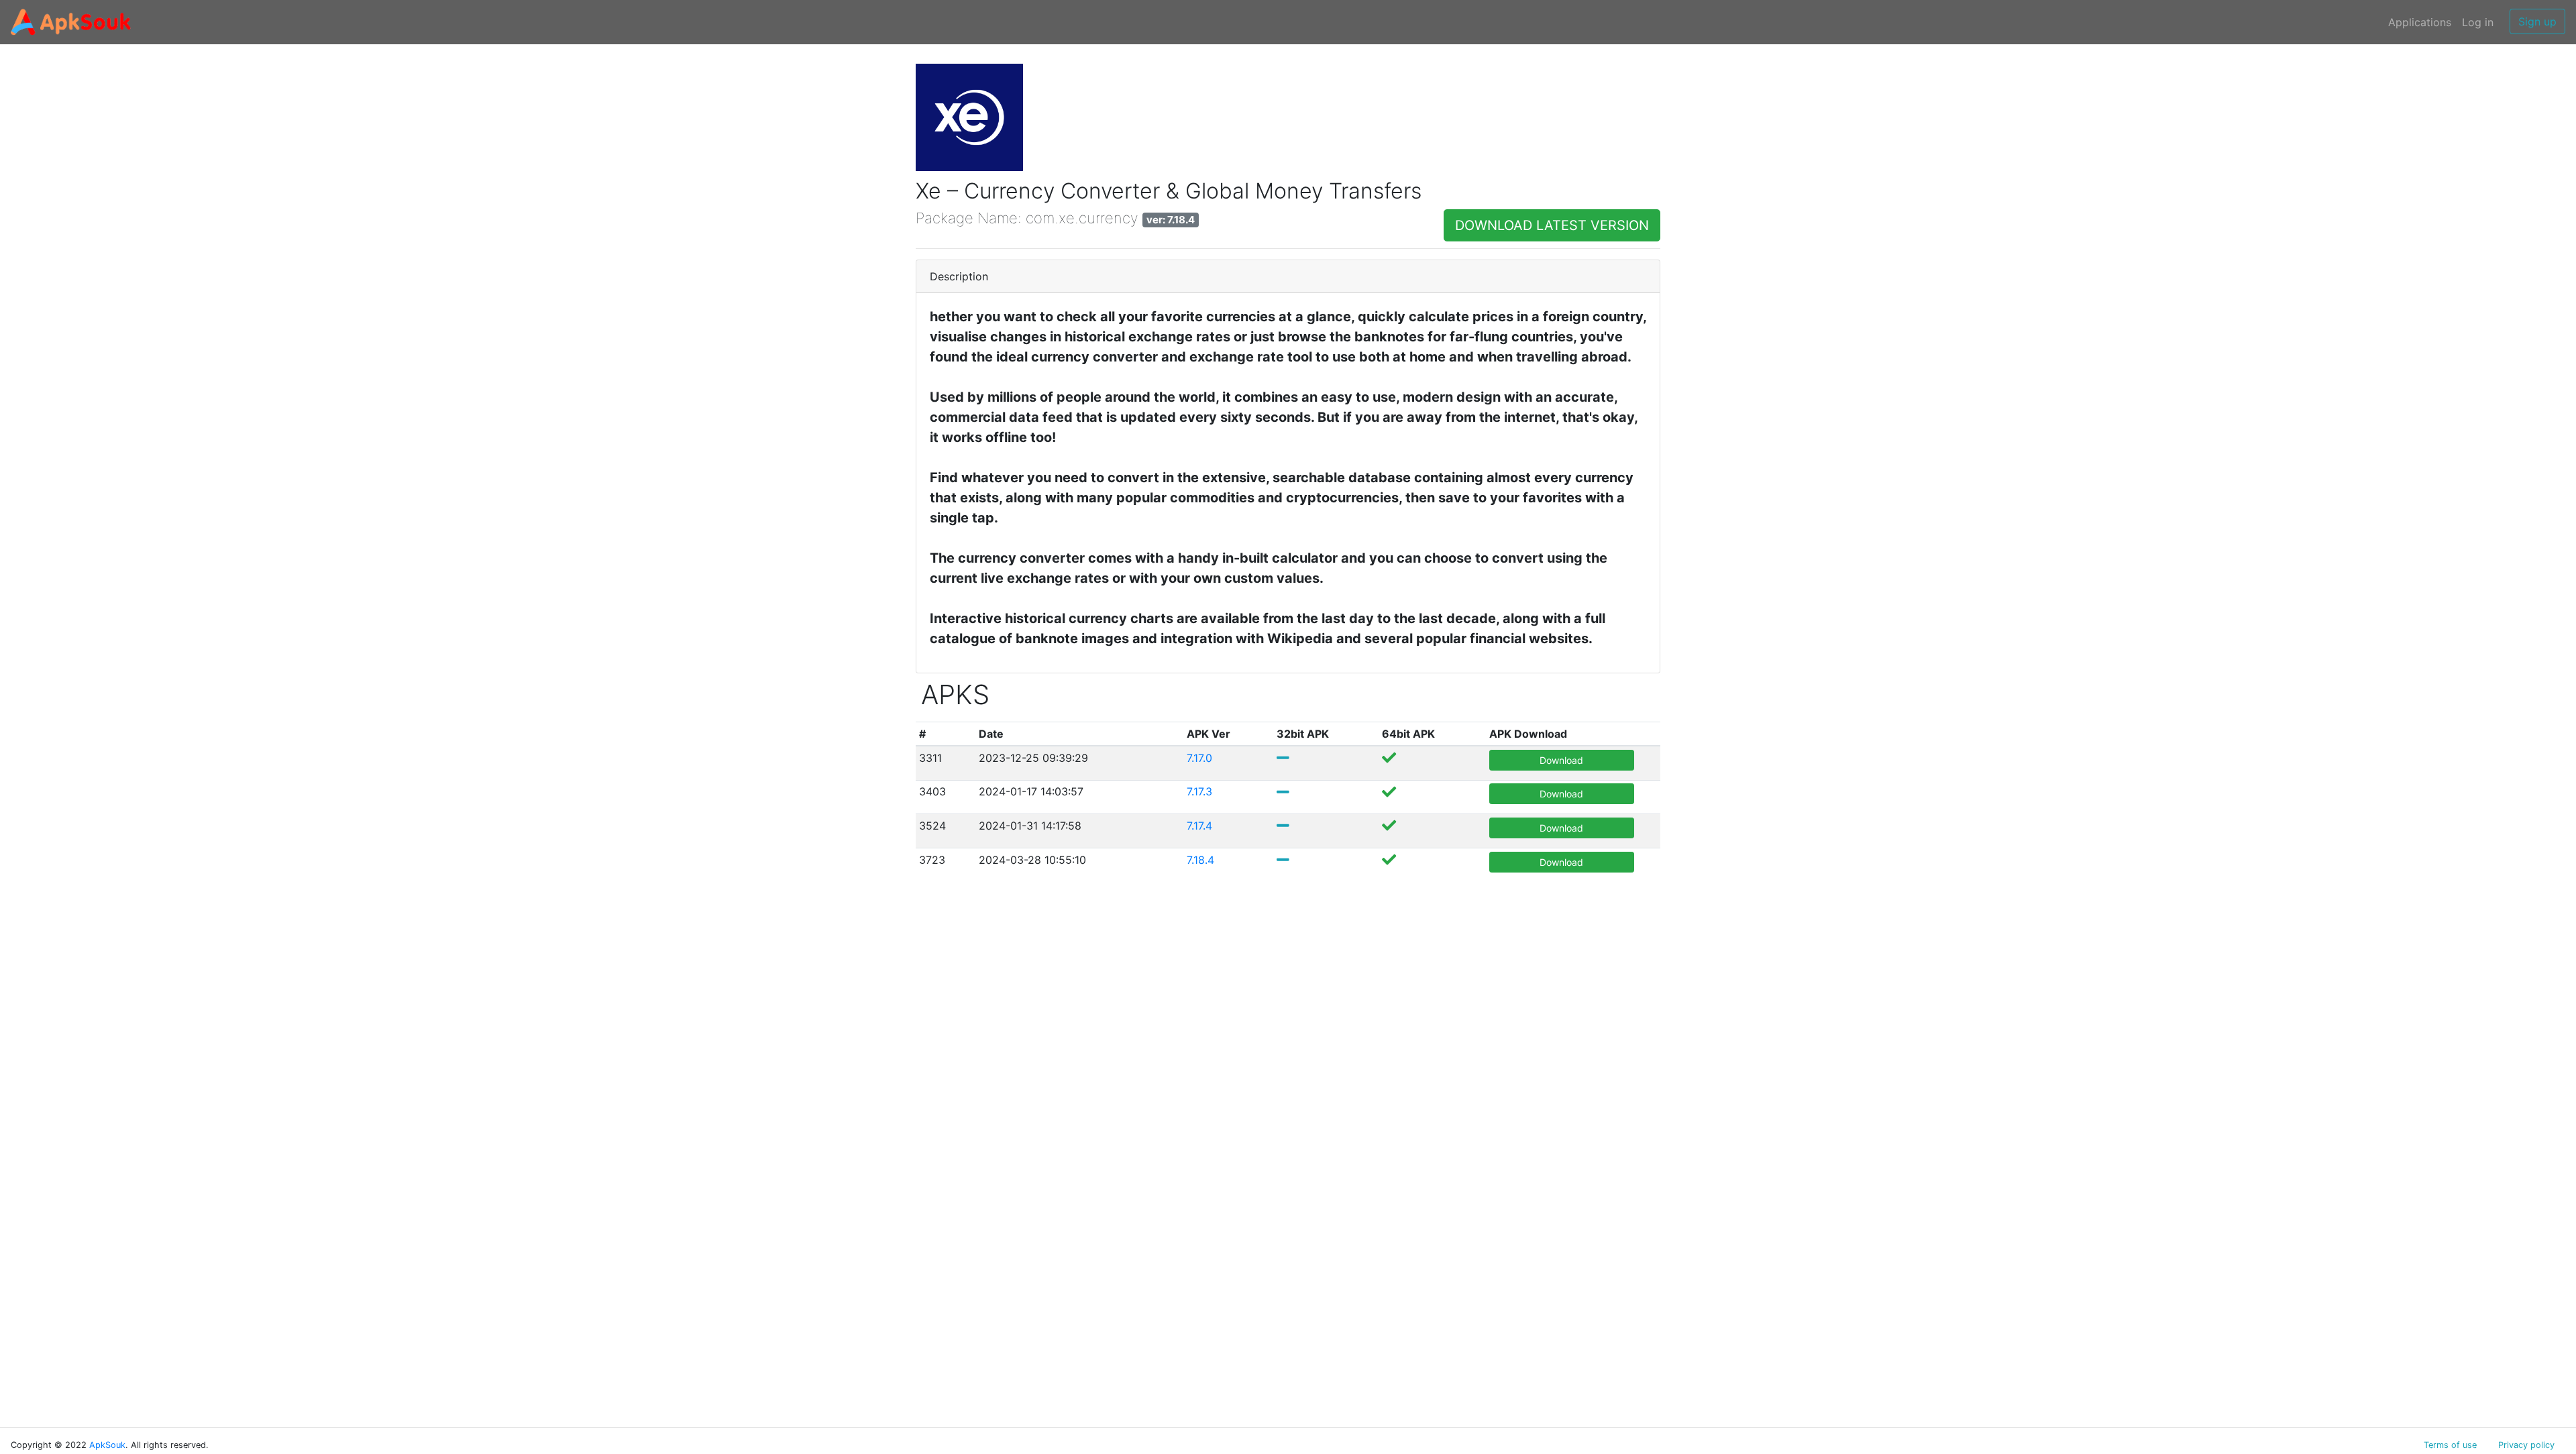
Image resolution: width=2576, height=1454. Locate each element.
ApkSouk (107, 1445)
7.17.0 (1199, 758)
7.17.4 (1199, 826)
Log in (2478, 22)
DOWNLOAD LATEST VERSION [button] (1552, 225)
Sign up (2537, 21)
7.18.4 (1200, 860)
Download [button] (1561, 760)
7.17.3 (1199, 791)
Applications (2420, 22)
